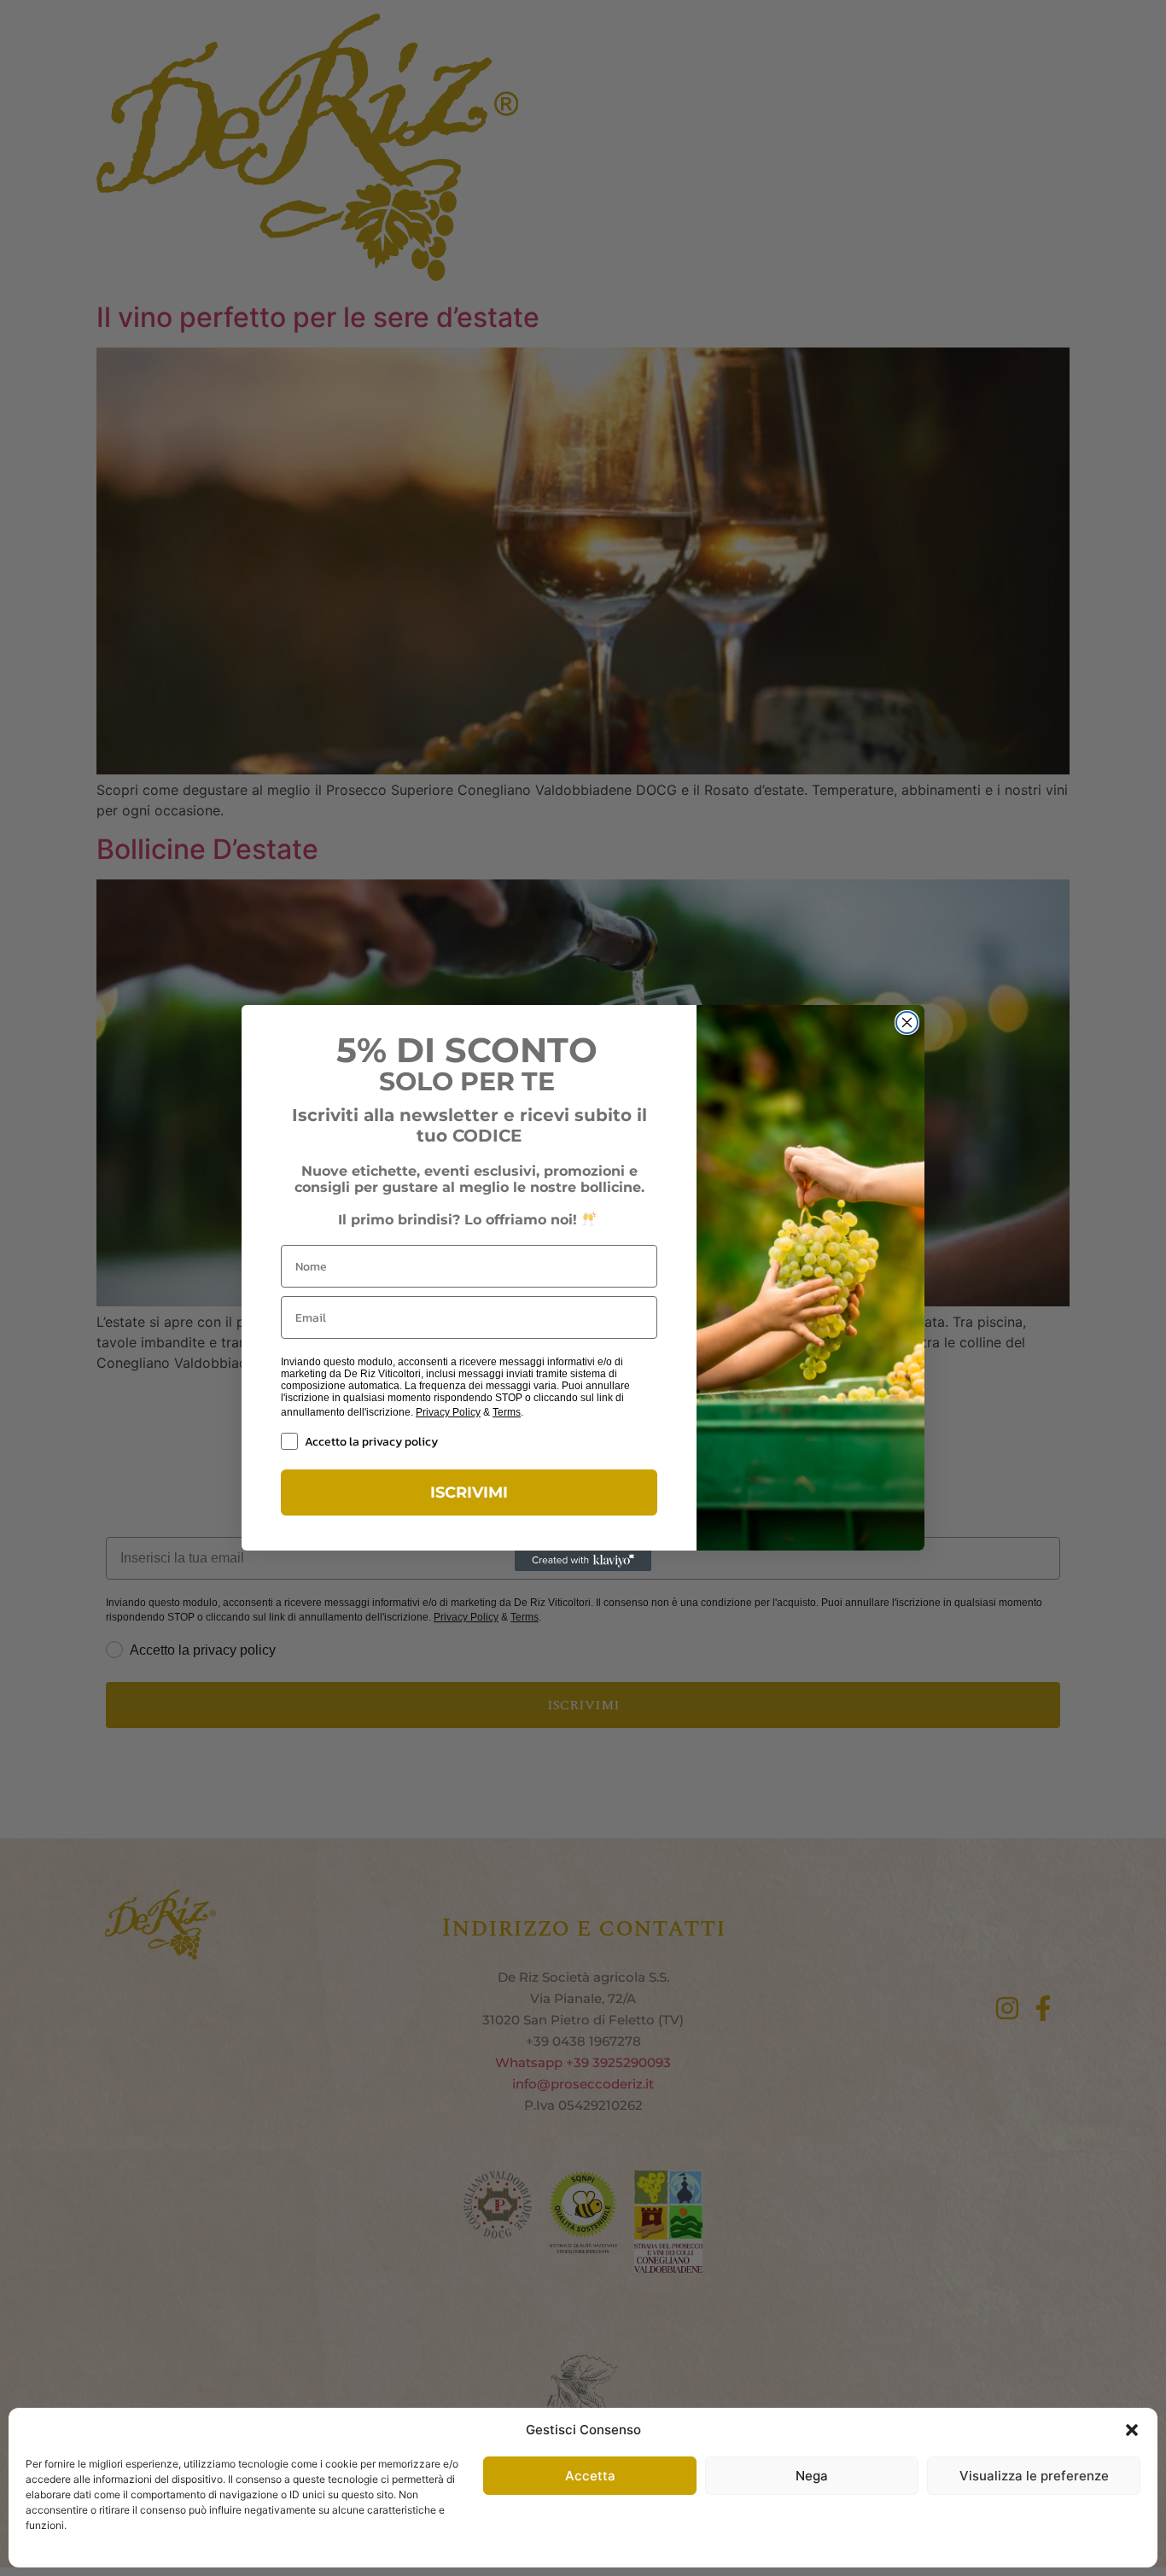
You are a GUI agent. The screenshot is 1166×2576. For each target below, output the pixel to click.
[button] (1132, 2430)
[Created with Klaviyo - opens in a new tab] (583, 1561)
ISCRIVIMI (469, 1492)
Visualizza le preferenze (1034, 2476)
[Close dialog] (907, 1022)
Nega (812, 2476)
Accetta (590, 2476)
